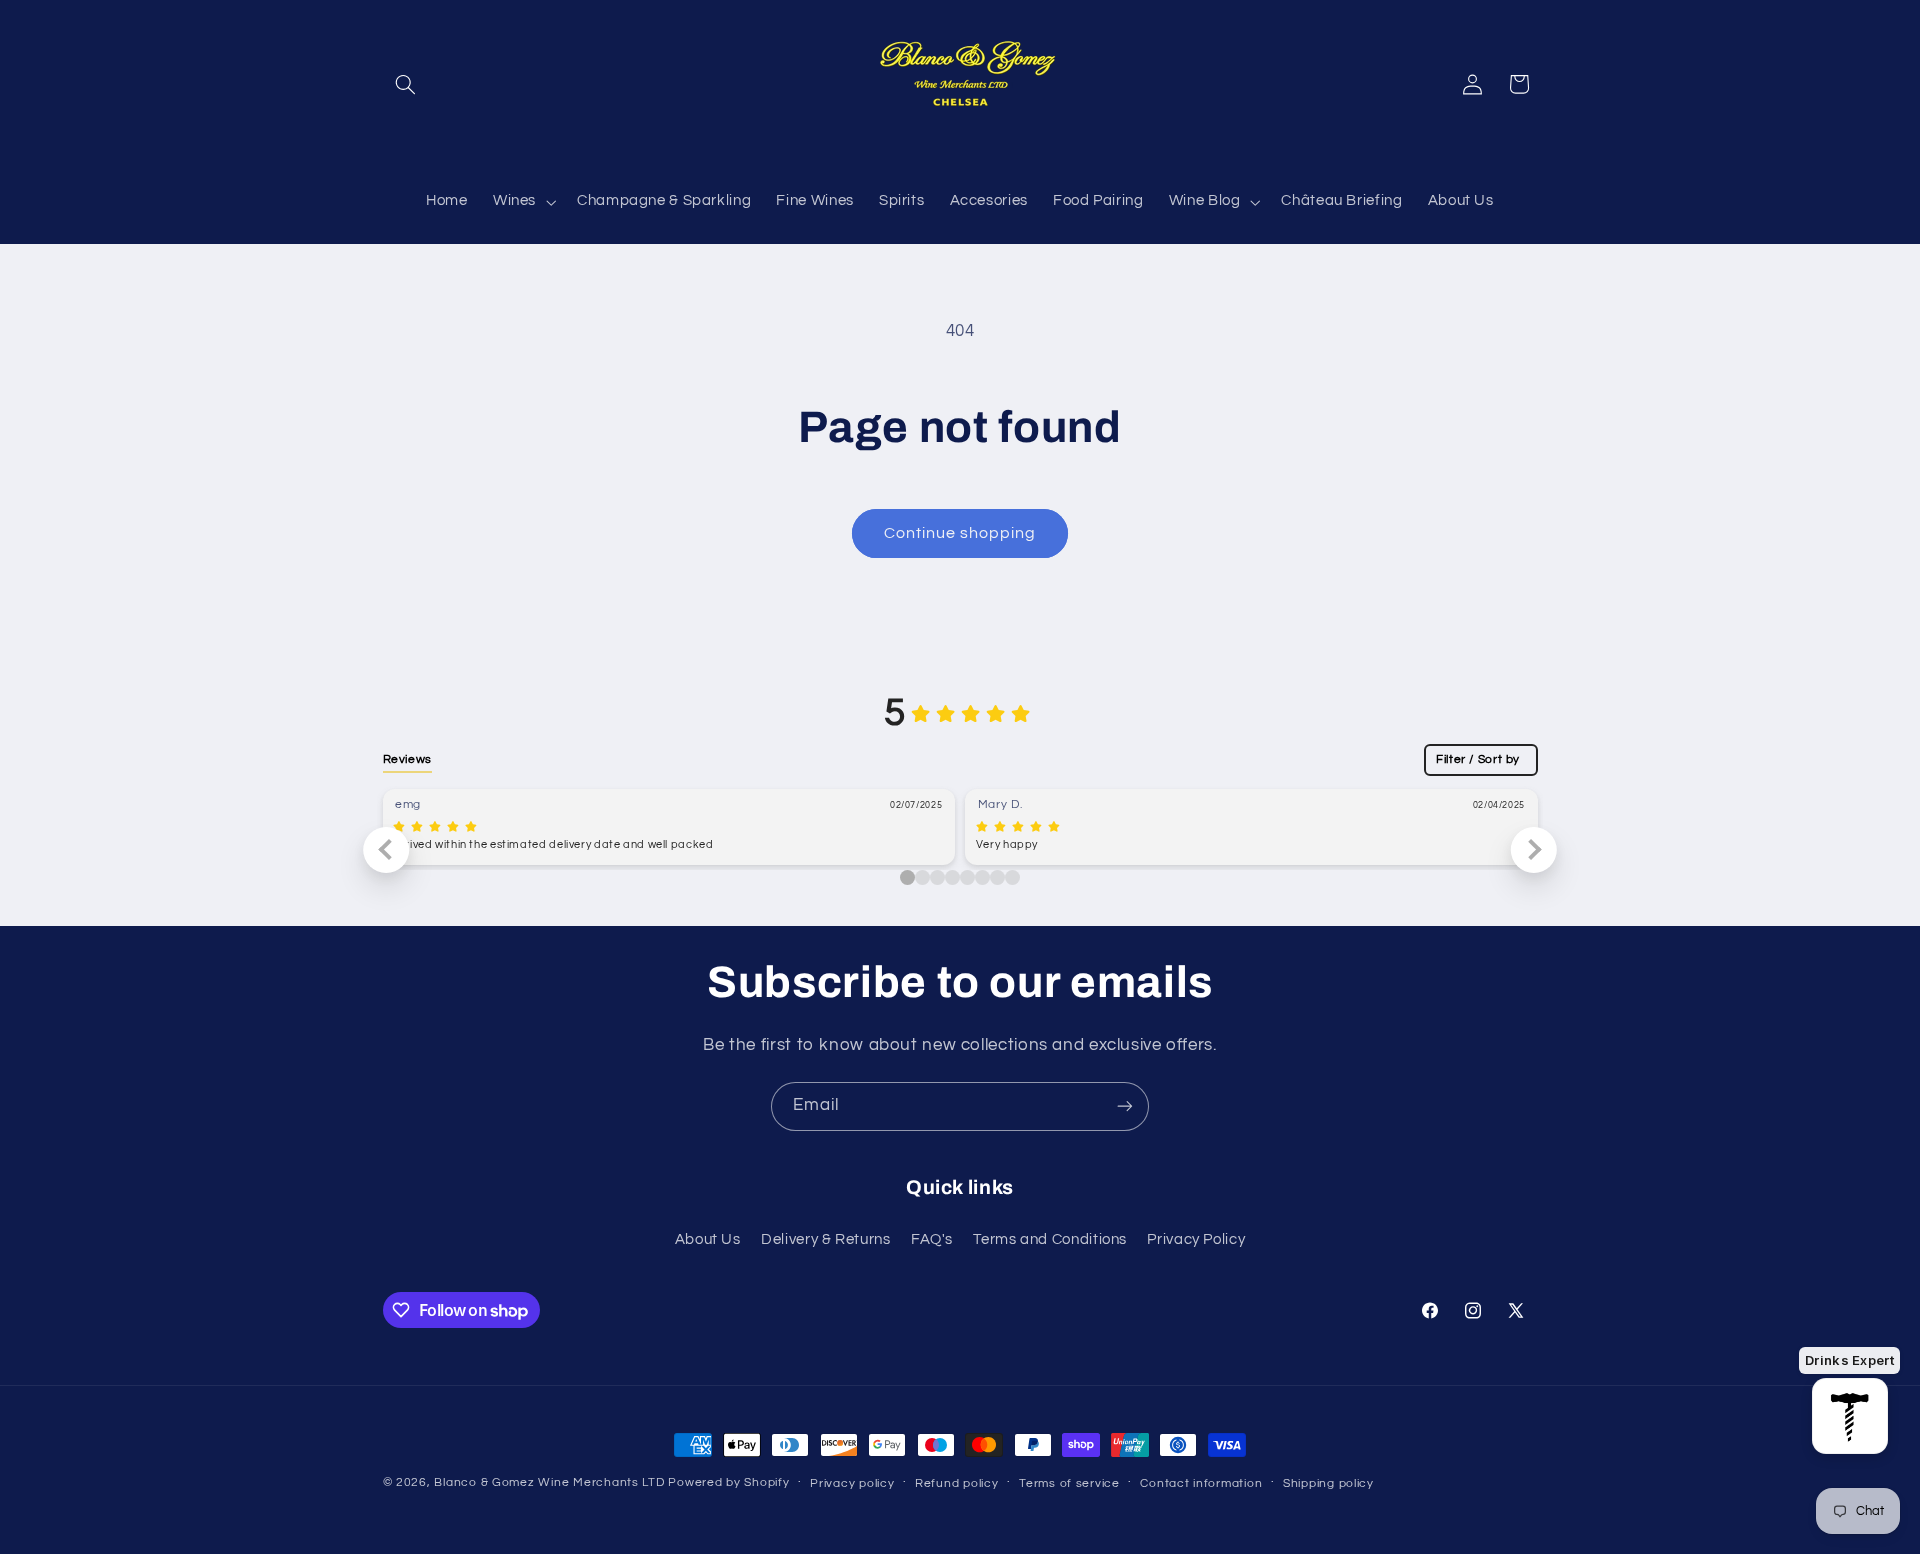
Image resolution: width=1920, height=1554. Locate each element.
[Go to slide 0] (907, 877)
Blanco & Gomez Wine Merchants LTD (549, 1482)
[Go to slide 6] (997, 877)
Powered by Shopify (728, 1482)
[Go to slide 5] (982, 877)
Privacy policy (852, 1483)
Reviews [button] (407, 759)
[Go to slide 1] (922, 877)
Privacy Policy (1196, 1239)
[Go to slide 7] (1012, 877)
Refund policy (957, 1483)
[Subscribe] (1125, 1106)
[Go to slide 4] (967, 877)
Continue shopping (960, 533)
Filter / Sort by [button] (1478, 759)
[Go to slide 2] (937, 877)
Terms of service (1069, 1483)
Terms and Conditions (1050, 1239)
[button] (406, 84)
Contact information (1201, 1483)
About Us (708, 1239)
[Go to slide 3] (952, 877)
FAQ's (932, 1239)
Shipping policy (1328, 1483)
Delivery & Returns (825, 1239)
